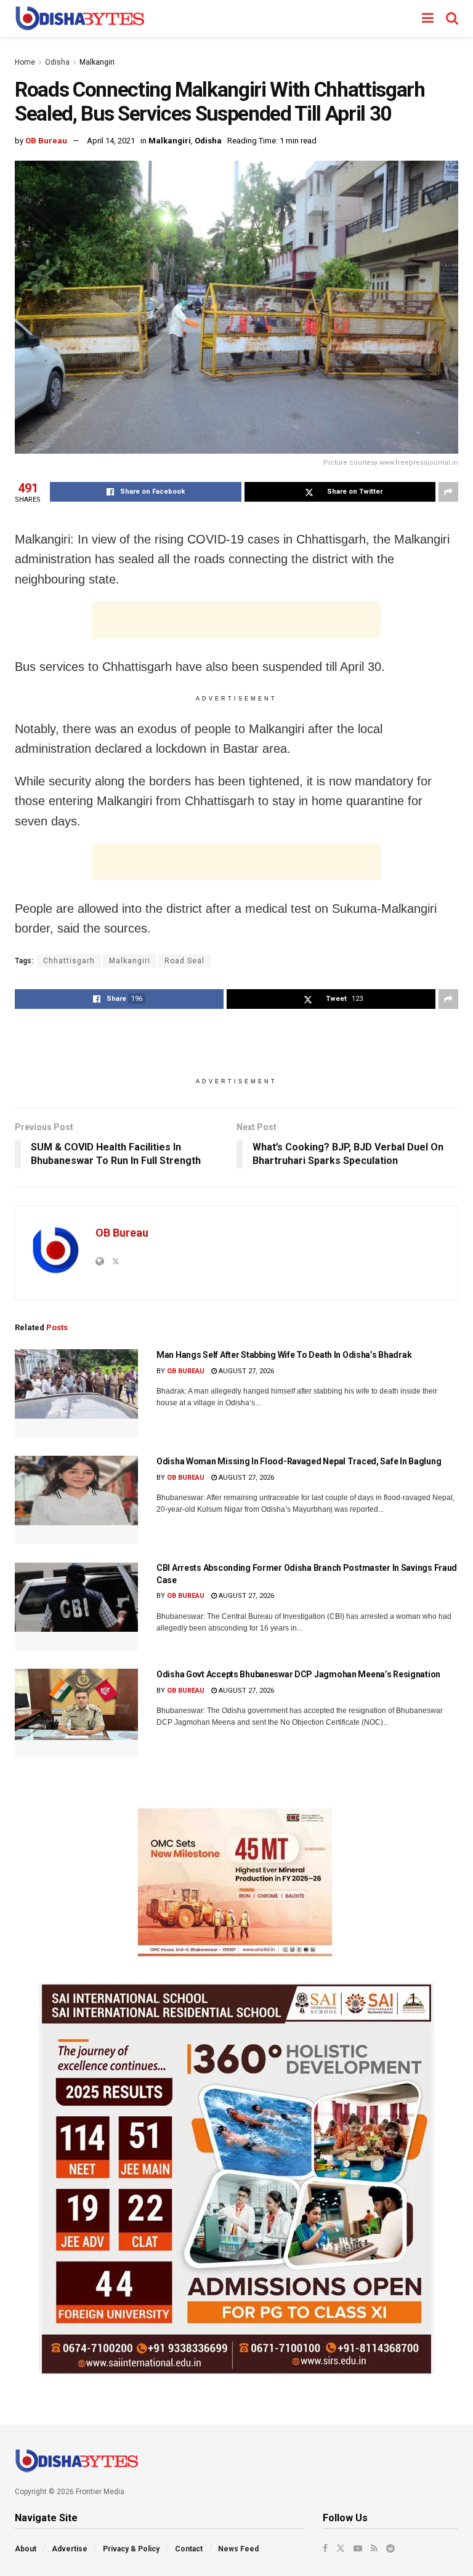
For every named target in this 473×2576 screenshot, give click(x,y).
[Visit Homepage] (80, 18)
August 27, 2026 (245, 1371)
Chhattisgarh (69, 961)
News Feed (238, 2549)
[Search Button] (452, 18)
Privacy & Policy (131, 2549)
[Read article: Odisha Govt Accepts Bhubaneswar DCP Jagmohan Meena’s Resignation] (76, 1713)
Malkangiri (97, 62)
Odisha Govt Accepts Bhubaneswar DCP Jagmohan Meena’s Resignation (298, 1674)
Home (25, 62)
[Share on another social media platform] (448, 492)
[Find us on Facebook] (325, 2548)
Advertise (70, 2549)
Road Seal (184, 961)
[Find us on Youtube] (358, 2548)
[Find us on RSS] (374, 2548)
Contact (189, 2549)
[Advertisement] (236, 620)
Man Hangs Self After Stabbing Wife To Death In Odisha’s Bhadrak (284, 1355)
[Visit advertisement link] (236, 1882)
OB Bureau (46, 141)
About (26, 2549)
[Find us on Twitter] (341, 2548)
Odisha (57, 62)
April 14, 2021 (111, 141)
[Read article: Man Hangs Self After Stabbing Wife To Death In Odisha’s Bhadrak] (76, 1393)
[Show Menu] (428, 18)
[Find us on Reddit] (390, 2548)
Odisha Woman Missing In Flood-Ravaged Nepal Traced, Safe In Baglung (299, 1461)
